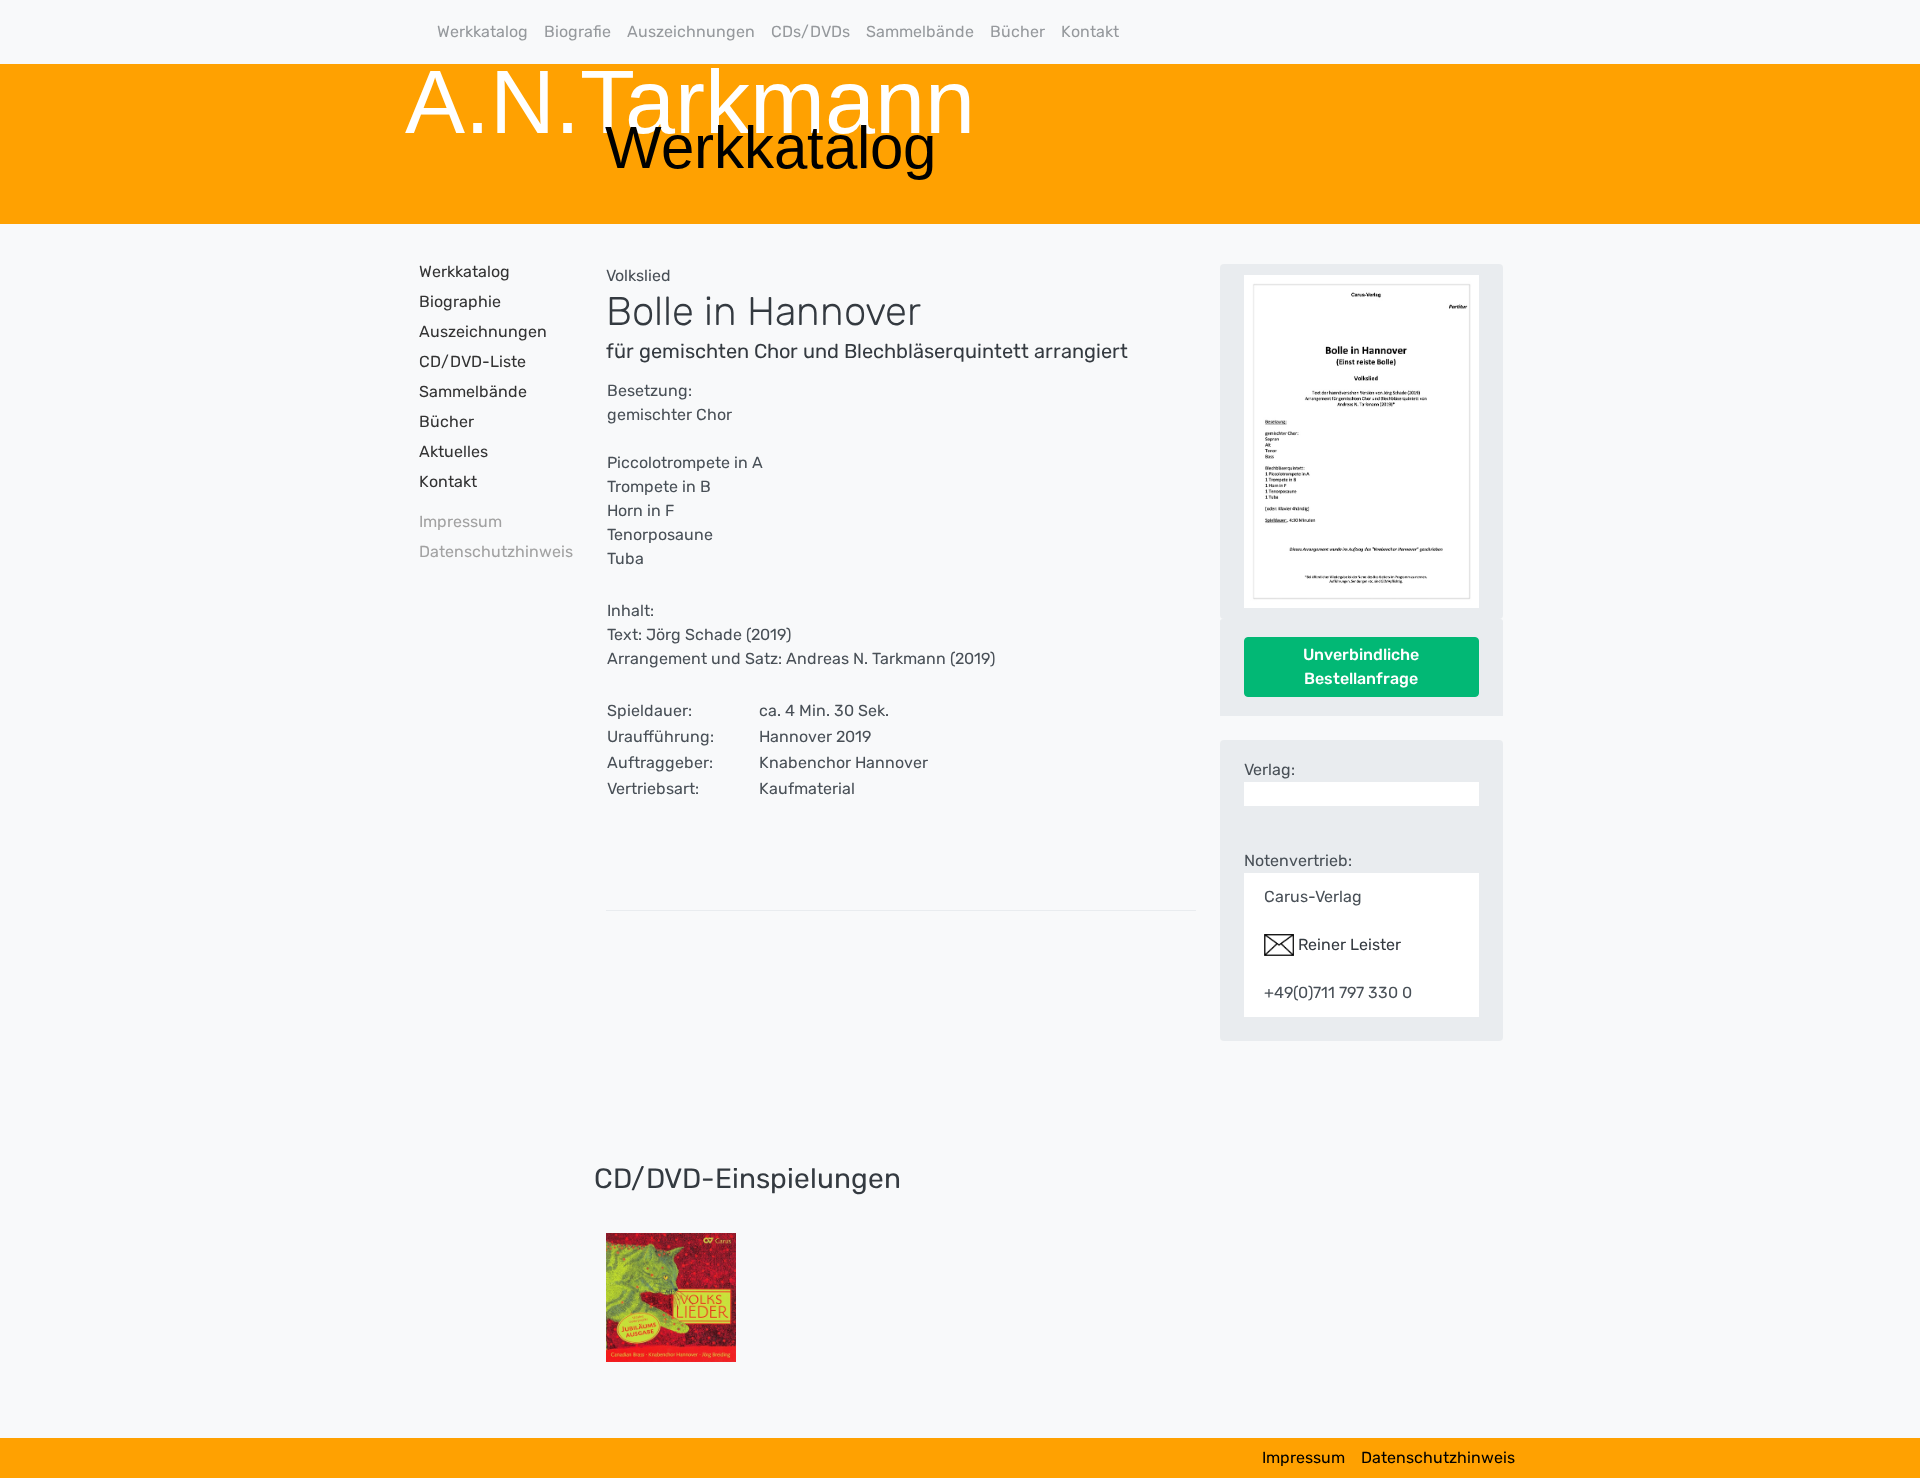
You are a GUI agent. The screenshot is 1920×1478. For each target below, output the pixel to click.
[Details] (671, 1295)
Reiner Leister (1347, 944)
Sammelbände (920, 31)
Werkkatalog (482, 31)
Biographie (460, 301)
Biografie (577, 31)
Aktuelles (453, 451)
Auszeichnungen (691, 31)
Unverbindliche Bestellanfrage (1361, 666)
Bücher (1017, 31)
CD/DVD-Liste (472, 361)
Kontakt (1090, 31)
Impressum (460, 521)
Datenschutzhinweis (489, 551)
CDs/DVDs (810, 31)
